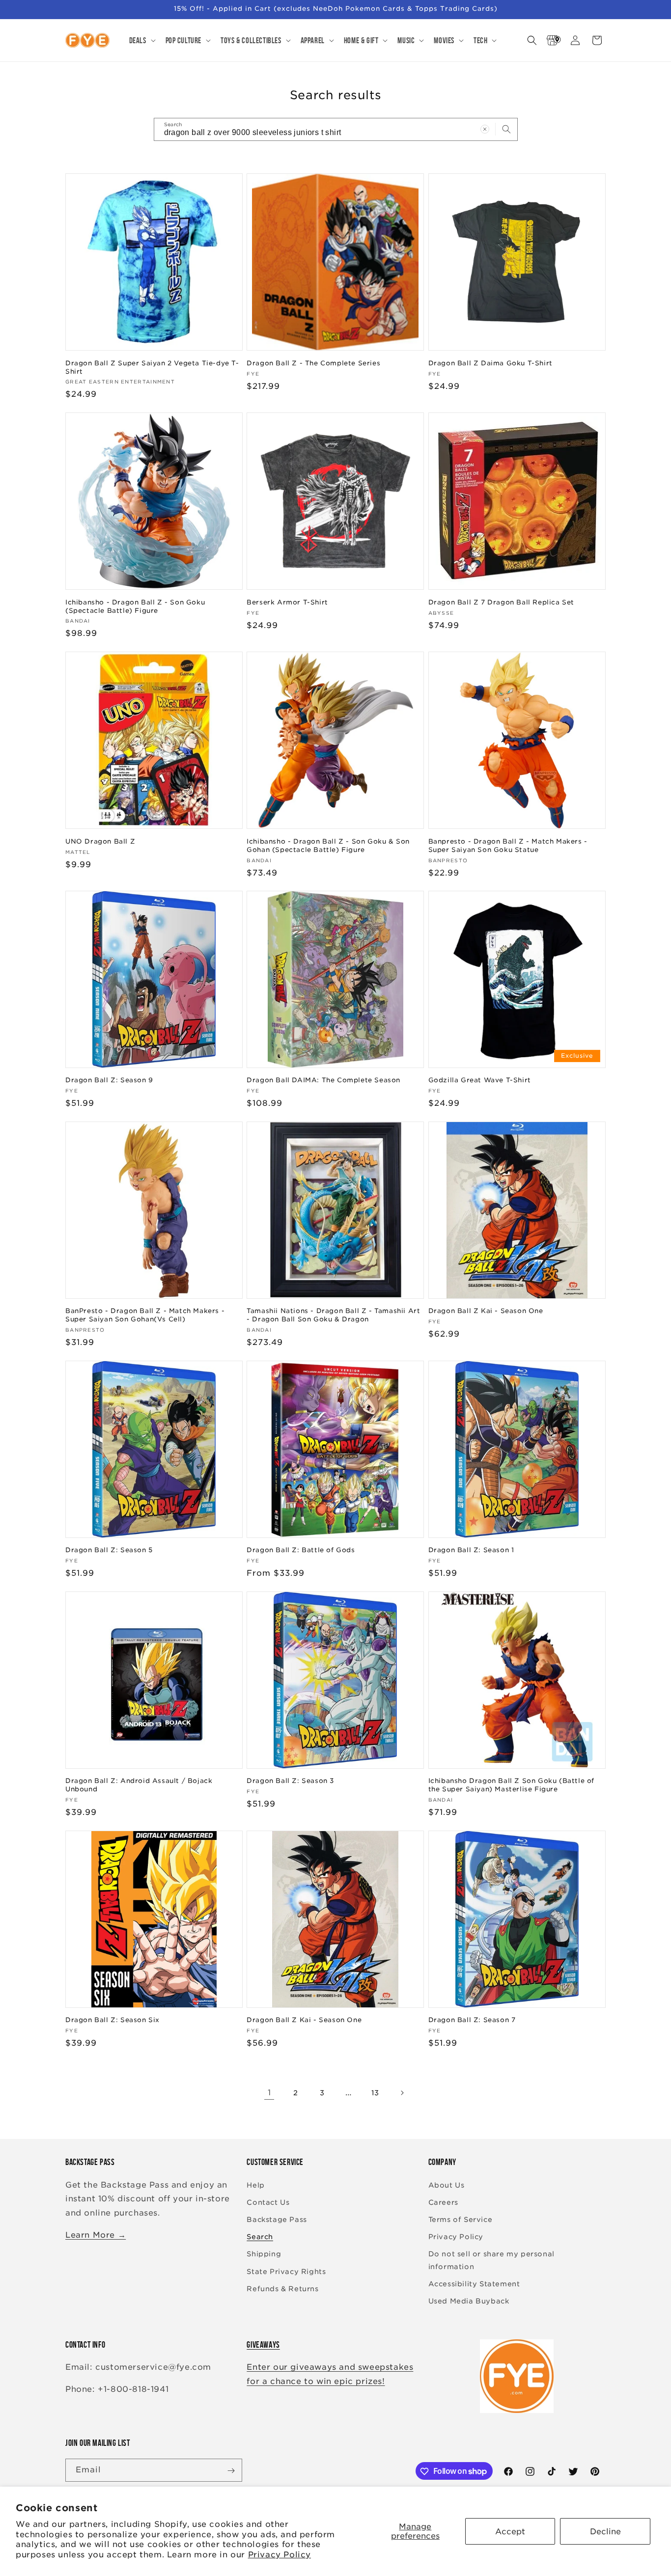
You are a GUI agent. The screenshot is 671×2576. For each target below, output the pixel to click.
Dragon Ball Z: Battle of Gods (301, 1550)
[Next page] (402, 2093)
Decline (605, 2532)
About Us (447, 2185)
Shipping (264, 2254)
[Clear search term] (485, 129)
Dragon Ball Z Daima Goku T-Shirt (490, 363)
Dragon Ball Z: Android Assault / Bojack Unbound (139, 1785)
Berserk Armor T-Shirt (287, 602)
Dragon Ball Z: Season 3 (290, 1781)
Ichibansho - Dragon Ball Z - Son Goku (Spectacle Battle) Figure (135, 606)
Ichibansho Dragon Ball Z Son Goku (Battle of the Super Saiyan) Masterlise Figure (511, 1785)
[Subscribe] (231, 2471)
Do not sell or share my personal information (491, 2260)
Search (260, 2237)
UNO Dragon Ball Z (100, 841)
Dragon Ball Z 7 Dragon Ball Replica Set (501, 602)
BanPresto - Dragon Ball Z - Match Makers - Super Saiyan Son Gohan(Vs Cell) (145, 1315)
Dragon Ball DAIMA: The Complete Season (323, 1080)
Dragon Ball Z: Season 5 (109, 1550)
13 (375, 2093)
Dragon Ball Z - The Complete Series (313, 363)
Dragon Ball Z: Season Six (112, 2020)
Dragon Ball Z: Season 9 (109, 1080)
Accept (510, 2532)
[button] (141, 40)
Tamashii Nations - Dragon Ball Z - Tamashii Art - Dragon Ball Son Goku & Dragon (333, 1315)
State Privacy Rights (286, 2272)
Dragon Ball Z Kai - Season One (486, 1311)
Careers (443, 2202)
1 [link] (269, 2093)
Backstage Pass (277, 2220)
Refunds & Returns (282, 2289)
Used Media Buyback (469, 2301)
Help (255, 2185)
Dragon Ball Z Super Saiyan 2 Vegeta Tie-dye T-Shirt (152, 367)
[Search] (506, 129)
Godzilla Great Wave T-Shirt (480, 1080)
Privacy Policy (280, 2555)
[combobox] (336, 129)
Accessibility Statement (474, 2284)
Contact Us (268, 2202)
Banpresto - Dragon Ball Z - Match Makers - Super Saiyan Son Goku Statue (508, 845)
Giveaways (263, 2345)
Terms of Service (461, 2220)
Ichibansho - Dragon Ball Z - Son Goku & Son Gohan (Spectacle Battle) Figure (328, 845)
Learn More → (96, 2235)
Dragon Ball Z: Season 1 (471, 1550)
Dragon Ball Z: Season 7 (472, 2020)
